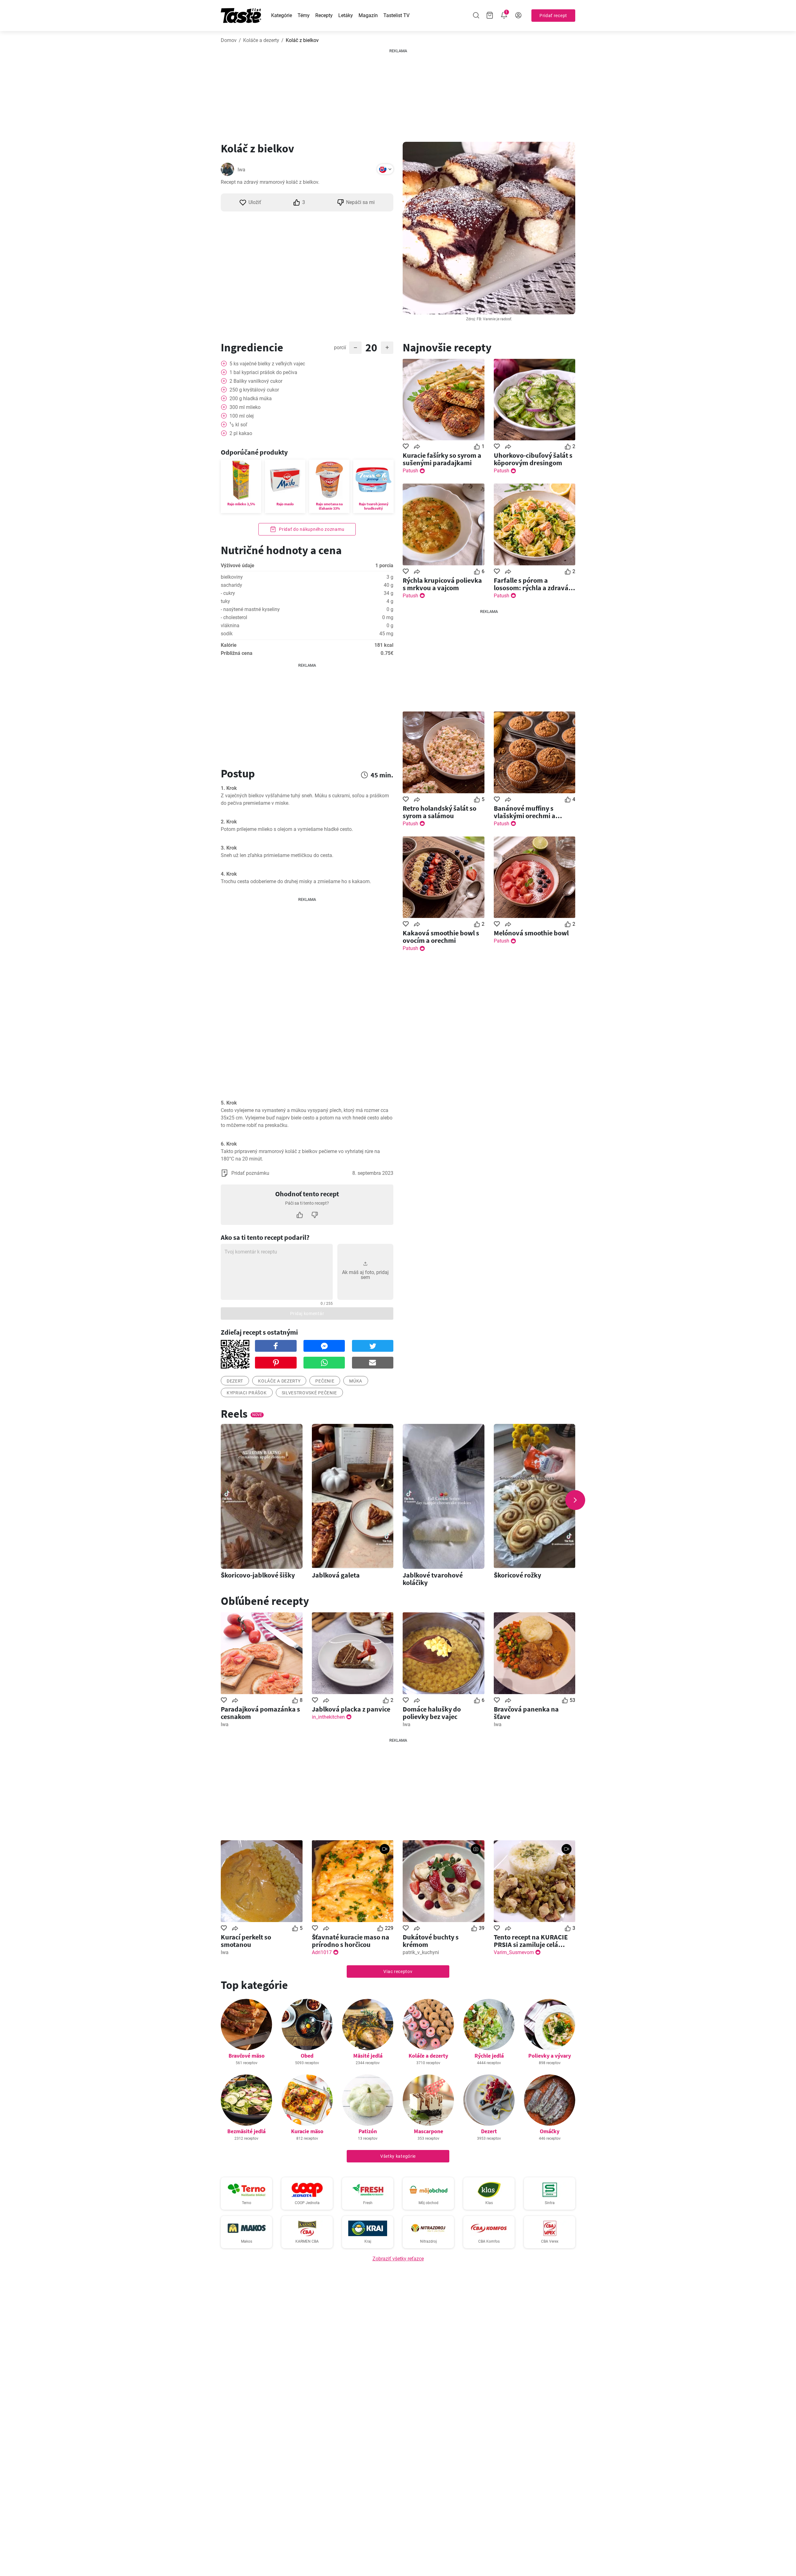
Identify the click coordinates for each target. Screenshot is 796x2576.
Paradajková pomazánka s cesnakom (260, 1713)
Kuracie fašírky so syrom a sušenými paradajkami (442, 459)
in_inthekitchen (328, 1717)
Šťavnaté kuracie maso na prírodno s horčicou (351, 1941)
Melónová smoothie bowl (531, 933)
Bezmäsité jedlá (246, 2131)
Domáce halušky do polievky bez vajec (432, 1713)
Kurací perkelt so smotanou (246, 1941)
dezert (235, 1381)
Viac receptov (398, 1971)
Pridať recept (553, 16)
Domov (229, 40)
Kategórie (282, 15)
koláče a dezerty (279, 1381)
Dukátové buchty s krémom (431, 1941)
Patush (410, 471)
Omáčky (550, 2131)
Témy (304, 15)
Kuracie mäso (307, 2131)
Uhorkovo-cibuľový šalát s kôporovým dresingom (533, 459)
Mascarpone (428, 2131)
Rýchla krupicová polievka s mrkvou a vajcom (442, 584)
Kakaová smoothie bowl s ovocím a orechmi (441, 937)
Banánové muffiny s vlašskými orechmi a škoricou (525, 812)
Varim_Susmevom (514, 1952)
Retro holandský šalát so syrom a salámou (440, 812)
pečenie (325, 1381)
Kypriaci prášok (247, 1393)
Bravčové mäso (247, 2056)
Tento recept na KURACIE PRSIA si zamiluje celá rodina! (531, 1941)
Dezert (489, 2131)
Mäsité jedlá (368, 2056)
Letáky (346, 15)
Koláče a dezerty (261, 40)
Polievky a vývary (550, 2056)
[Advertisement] (398, 93)
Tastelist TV (396, 15)
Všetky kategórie (398, 2156)
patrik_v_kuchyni (421, 1952)
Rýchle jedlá (489, 2056)
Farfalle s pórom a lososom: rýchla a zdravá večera (531, 584)
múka (356, 1381)
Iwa (241, 170)
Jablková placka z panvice (351, 1709)
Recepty (324, 15)
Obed (307, 2056)
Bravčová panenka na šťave (526, 1713)
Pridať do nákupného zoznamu (311, 529)
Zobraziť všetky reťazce (398, 2259)
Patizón (368, 2131)
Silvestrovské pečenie (310, 1393)
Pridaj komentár (307, 1313)
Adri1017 (322, 1952)
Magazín (368, 15)
